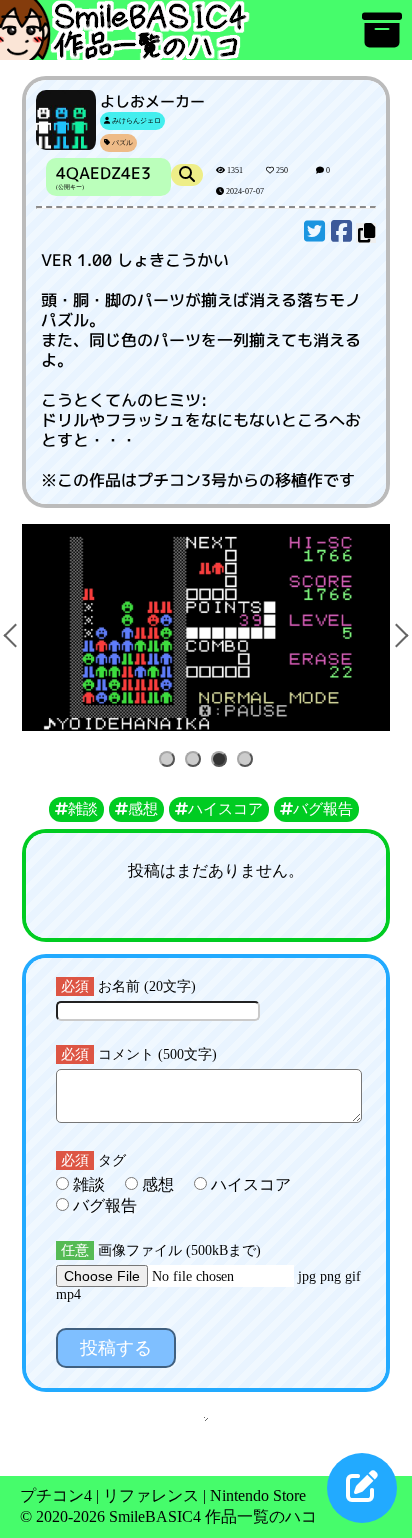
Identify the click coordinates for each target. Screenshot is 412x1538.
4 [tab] (248, 760)
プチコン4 (56, 1495)
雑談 (89, 1184)
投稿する (116, 1348)
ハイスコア (249, 1184)
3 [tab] (222, 760)
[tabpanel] (206, 627)
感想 (158, 1184)
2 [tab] (196, 760)
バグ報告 (103, 1205)
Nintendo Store (258, 1495)
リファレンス (151, 1495)
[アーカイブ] (382, 39)
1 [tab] (170, 760)
